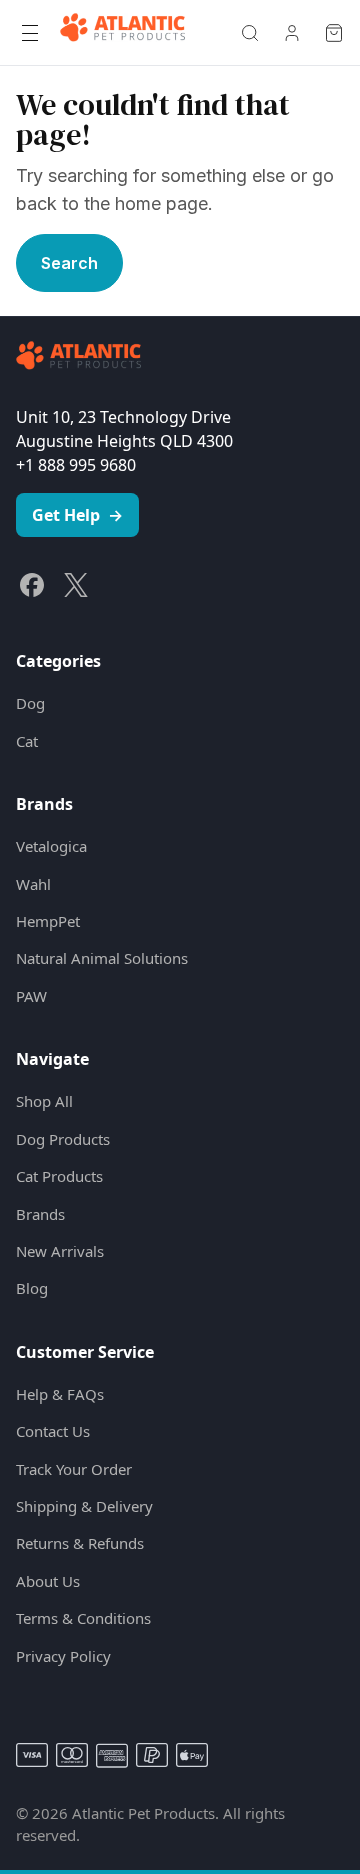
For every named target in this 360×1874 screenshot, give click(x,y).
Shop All (44, 1101)
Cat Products (59, 1176)
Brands (40, 1214)
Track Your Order (74, 1469)
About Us (48, 1581)
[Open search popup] (250, 33)
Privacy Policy (63, 1656)
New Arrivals (60, 1251)
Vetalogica (51, 846)
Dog (30, 703)
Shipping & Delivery (84, 1506)
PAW (31, 996)
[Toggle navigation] (30, 33)
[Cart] (334, 33)
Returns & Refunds (80, 1543)
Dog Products (63, 1139)
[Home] (122, 33)
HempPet (48, 921)
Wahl (33, 884)
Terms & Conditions (83, 1618)
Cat (27, 741)
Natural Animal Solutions (102, 958)
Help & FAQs (60, 1394)
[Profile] (292, 33)
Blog (32, 1288)
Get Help (77, 515)
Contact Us (53, 1431)
